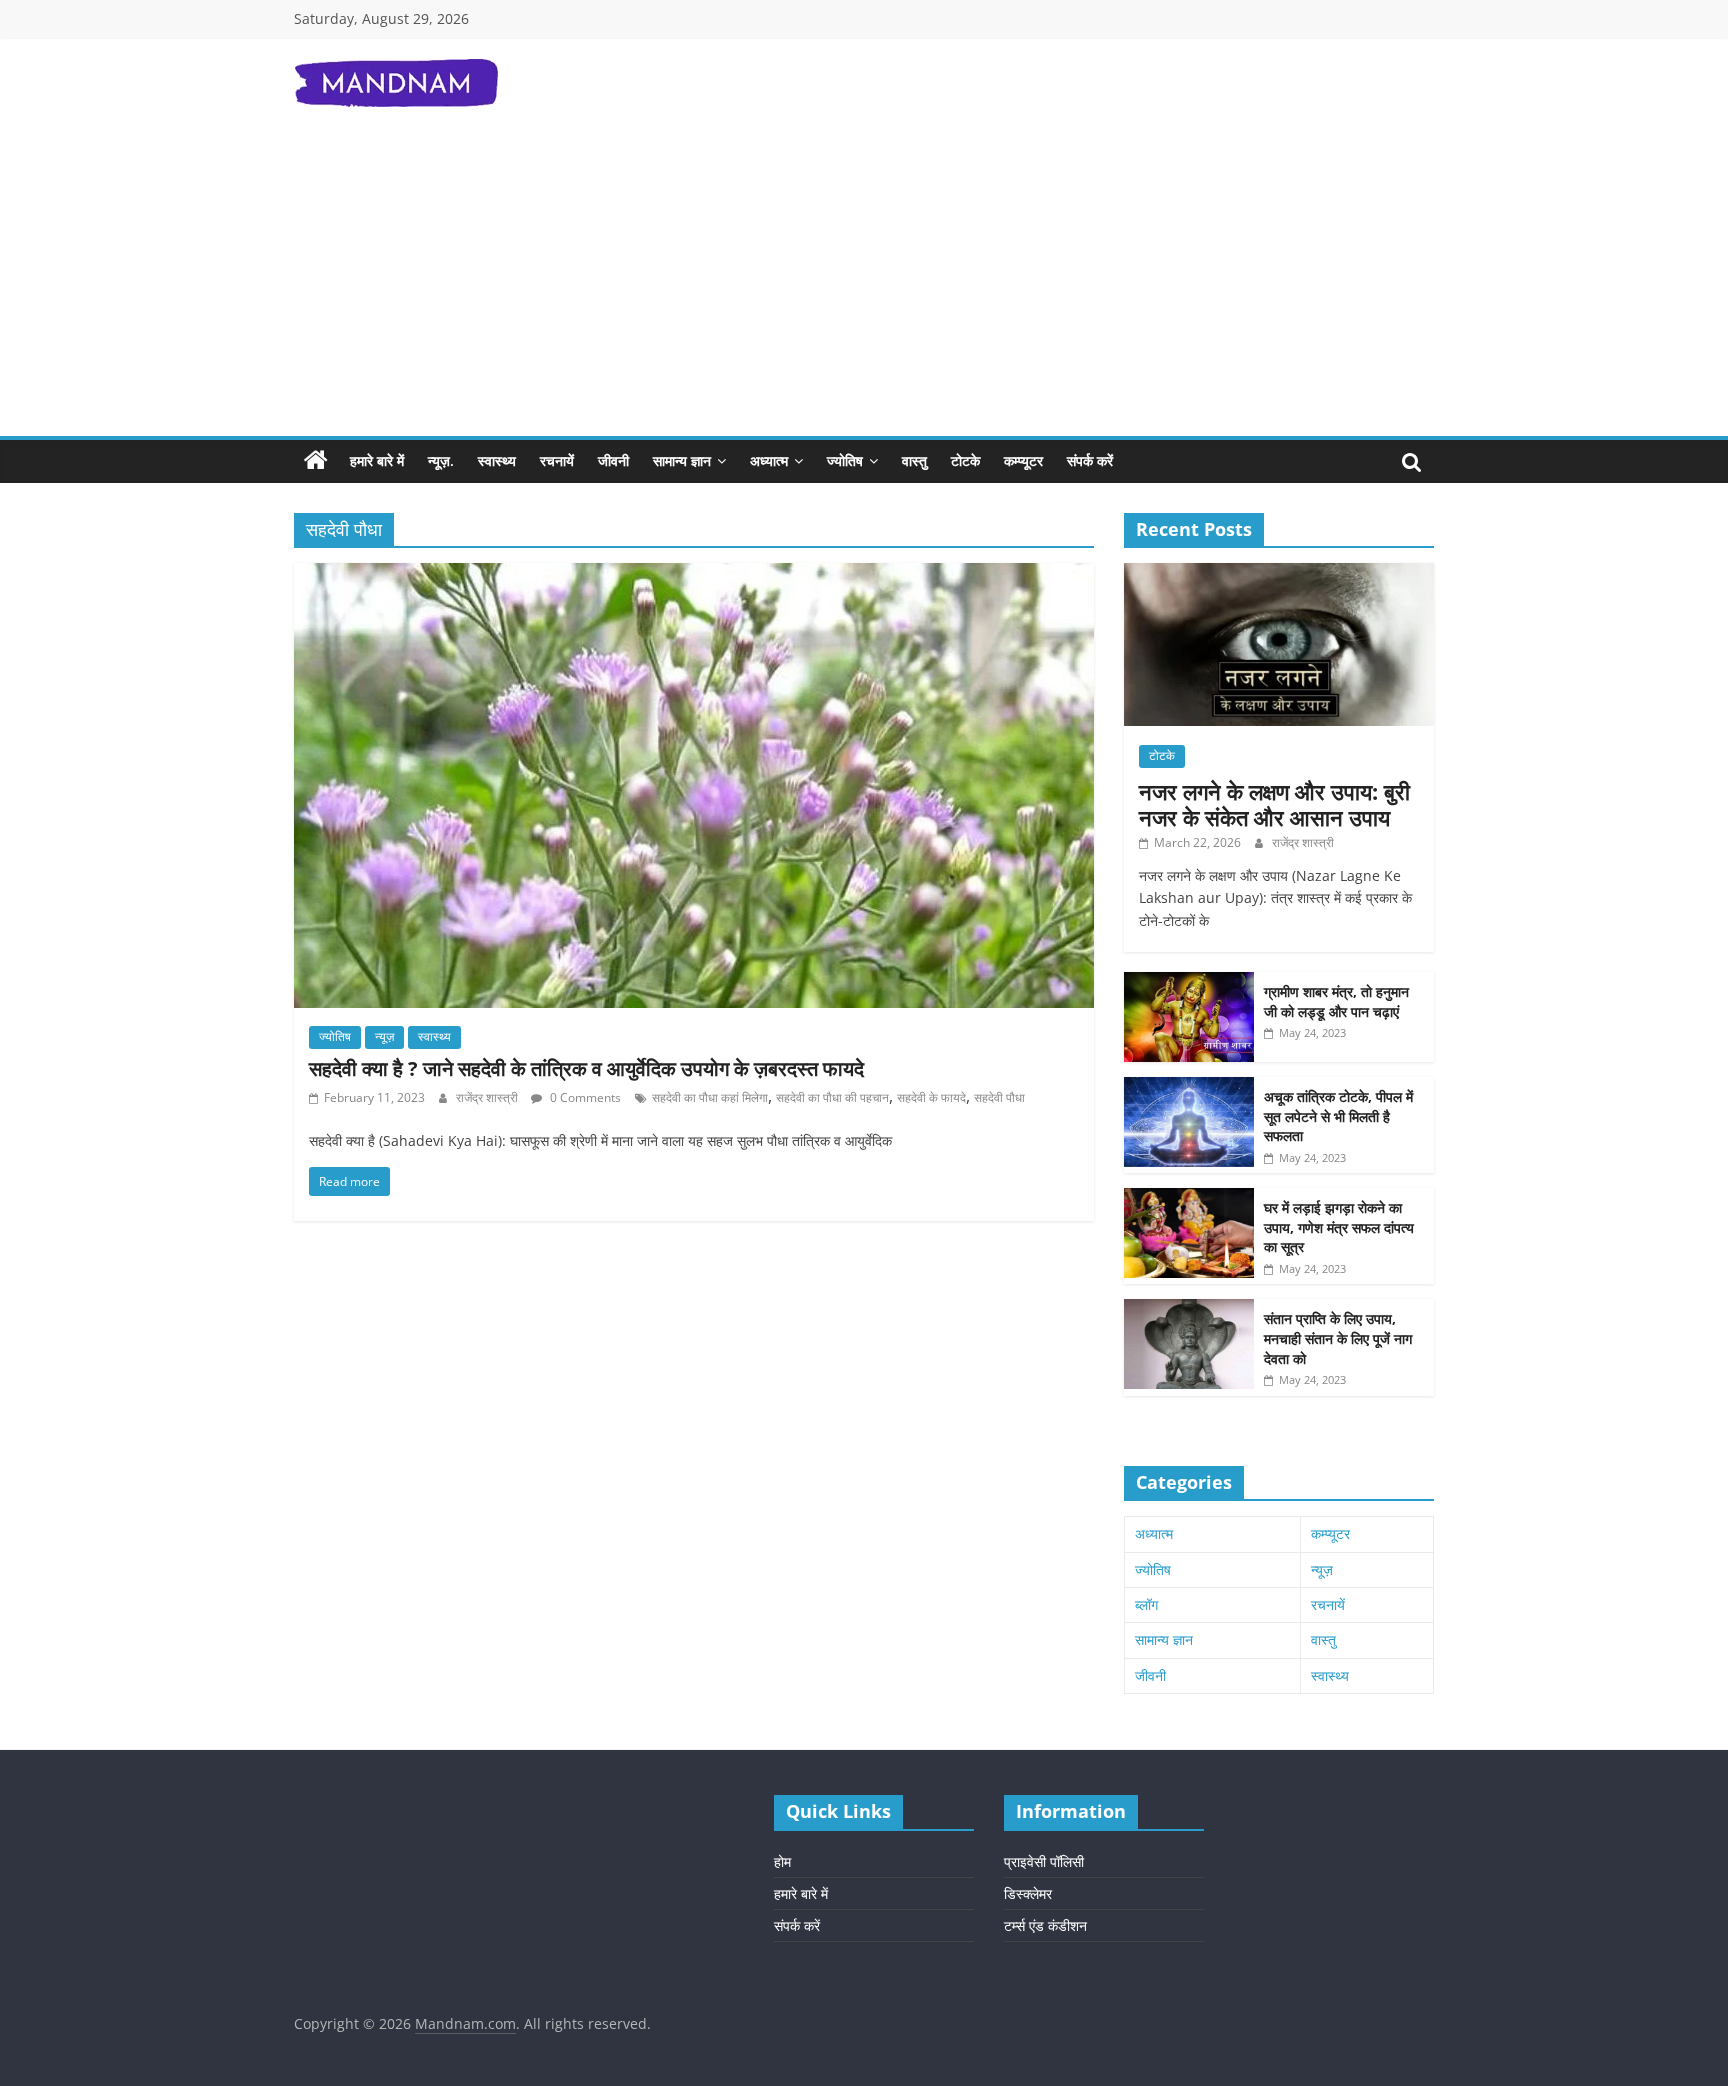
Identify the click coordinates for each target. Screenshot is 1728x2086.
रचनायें (557, 460)
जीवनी (613, 460)
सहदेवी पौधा (999, 1097)
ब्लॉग (1146, 1604)
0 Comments (584, 1097)
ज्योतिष (845, 460)
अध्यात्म (769, 460)
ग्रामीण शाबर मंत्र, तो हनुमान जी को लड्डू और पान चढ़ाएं (1336, 1001)
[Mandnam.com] (316, 461)
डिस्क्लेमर (1028, 1893)
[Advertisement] (864, 286)
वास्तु (914, 460)
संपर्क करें (1090, 460)
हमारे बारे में (377, 460)
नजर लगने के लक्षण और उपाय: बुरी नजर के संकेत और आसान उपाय (1274, 804)
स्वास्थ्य (497, 460)
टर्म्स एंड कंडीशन (1045, 1925)
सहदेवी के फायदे (931, 1097)
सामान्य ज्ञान (682, 460)
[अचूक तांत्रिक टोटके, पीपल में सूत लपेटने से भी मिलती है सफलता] (1189, 1087)
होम (782, 1861)
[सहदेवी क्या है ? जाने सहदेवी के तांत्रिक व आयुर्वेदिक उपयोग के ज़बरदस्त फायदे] (694, 575)
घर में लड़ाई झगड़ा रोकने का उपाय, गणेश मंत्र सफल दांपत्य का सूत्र (1339, 1227)
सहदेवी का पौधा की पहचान (832, 1097)
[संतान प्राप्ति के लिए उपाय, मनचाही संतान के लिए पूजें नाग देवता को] (1189, 1309)
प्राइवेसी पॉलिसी (1044, 1861)
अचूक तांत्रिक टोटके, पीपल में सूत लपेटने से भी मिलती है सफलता (1338, 1116)
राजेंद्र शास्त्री (488, 1097)
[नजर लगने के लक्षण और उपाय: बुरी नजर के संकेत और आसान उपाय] (1279, 573)
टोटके (965, 460)
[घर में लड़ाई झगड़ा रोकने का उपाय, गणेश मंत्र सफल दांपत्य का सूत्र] (1189, 1198)
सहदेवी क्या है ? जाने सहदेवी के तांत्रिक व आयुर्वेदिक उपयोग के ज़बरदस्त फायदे (586, 1068)
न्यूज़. (441, 460)
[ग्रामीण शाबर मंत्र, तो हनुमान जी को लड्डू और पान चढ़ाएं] (1189, 982)
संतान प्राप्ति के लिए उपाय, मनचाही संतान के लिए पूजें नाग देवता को (1338, 1338)
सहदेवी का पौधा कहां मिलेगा (710, 1097)
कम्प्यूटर (1023, 460)
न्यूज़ (384, 1036)
